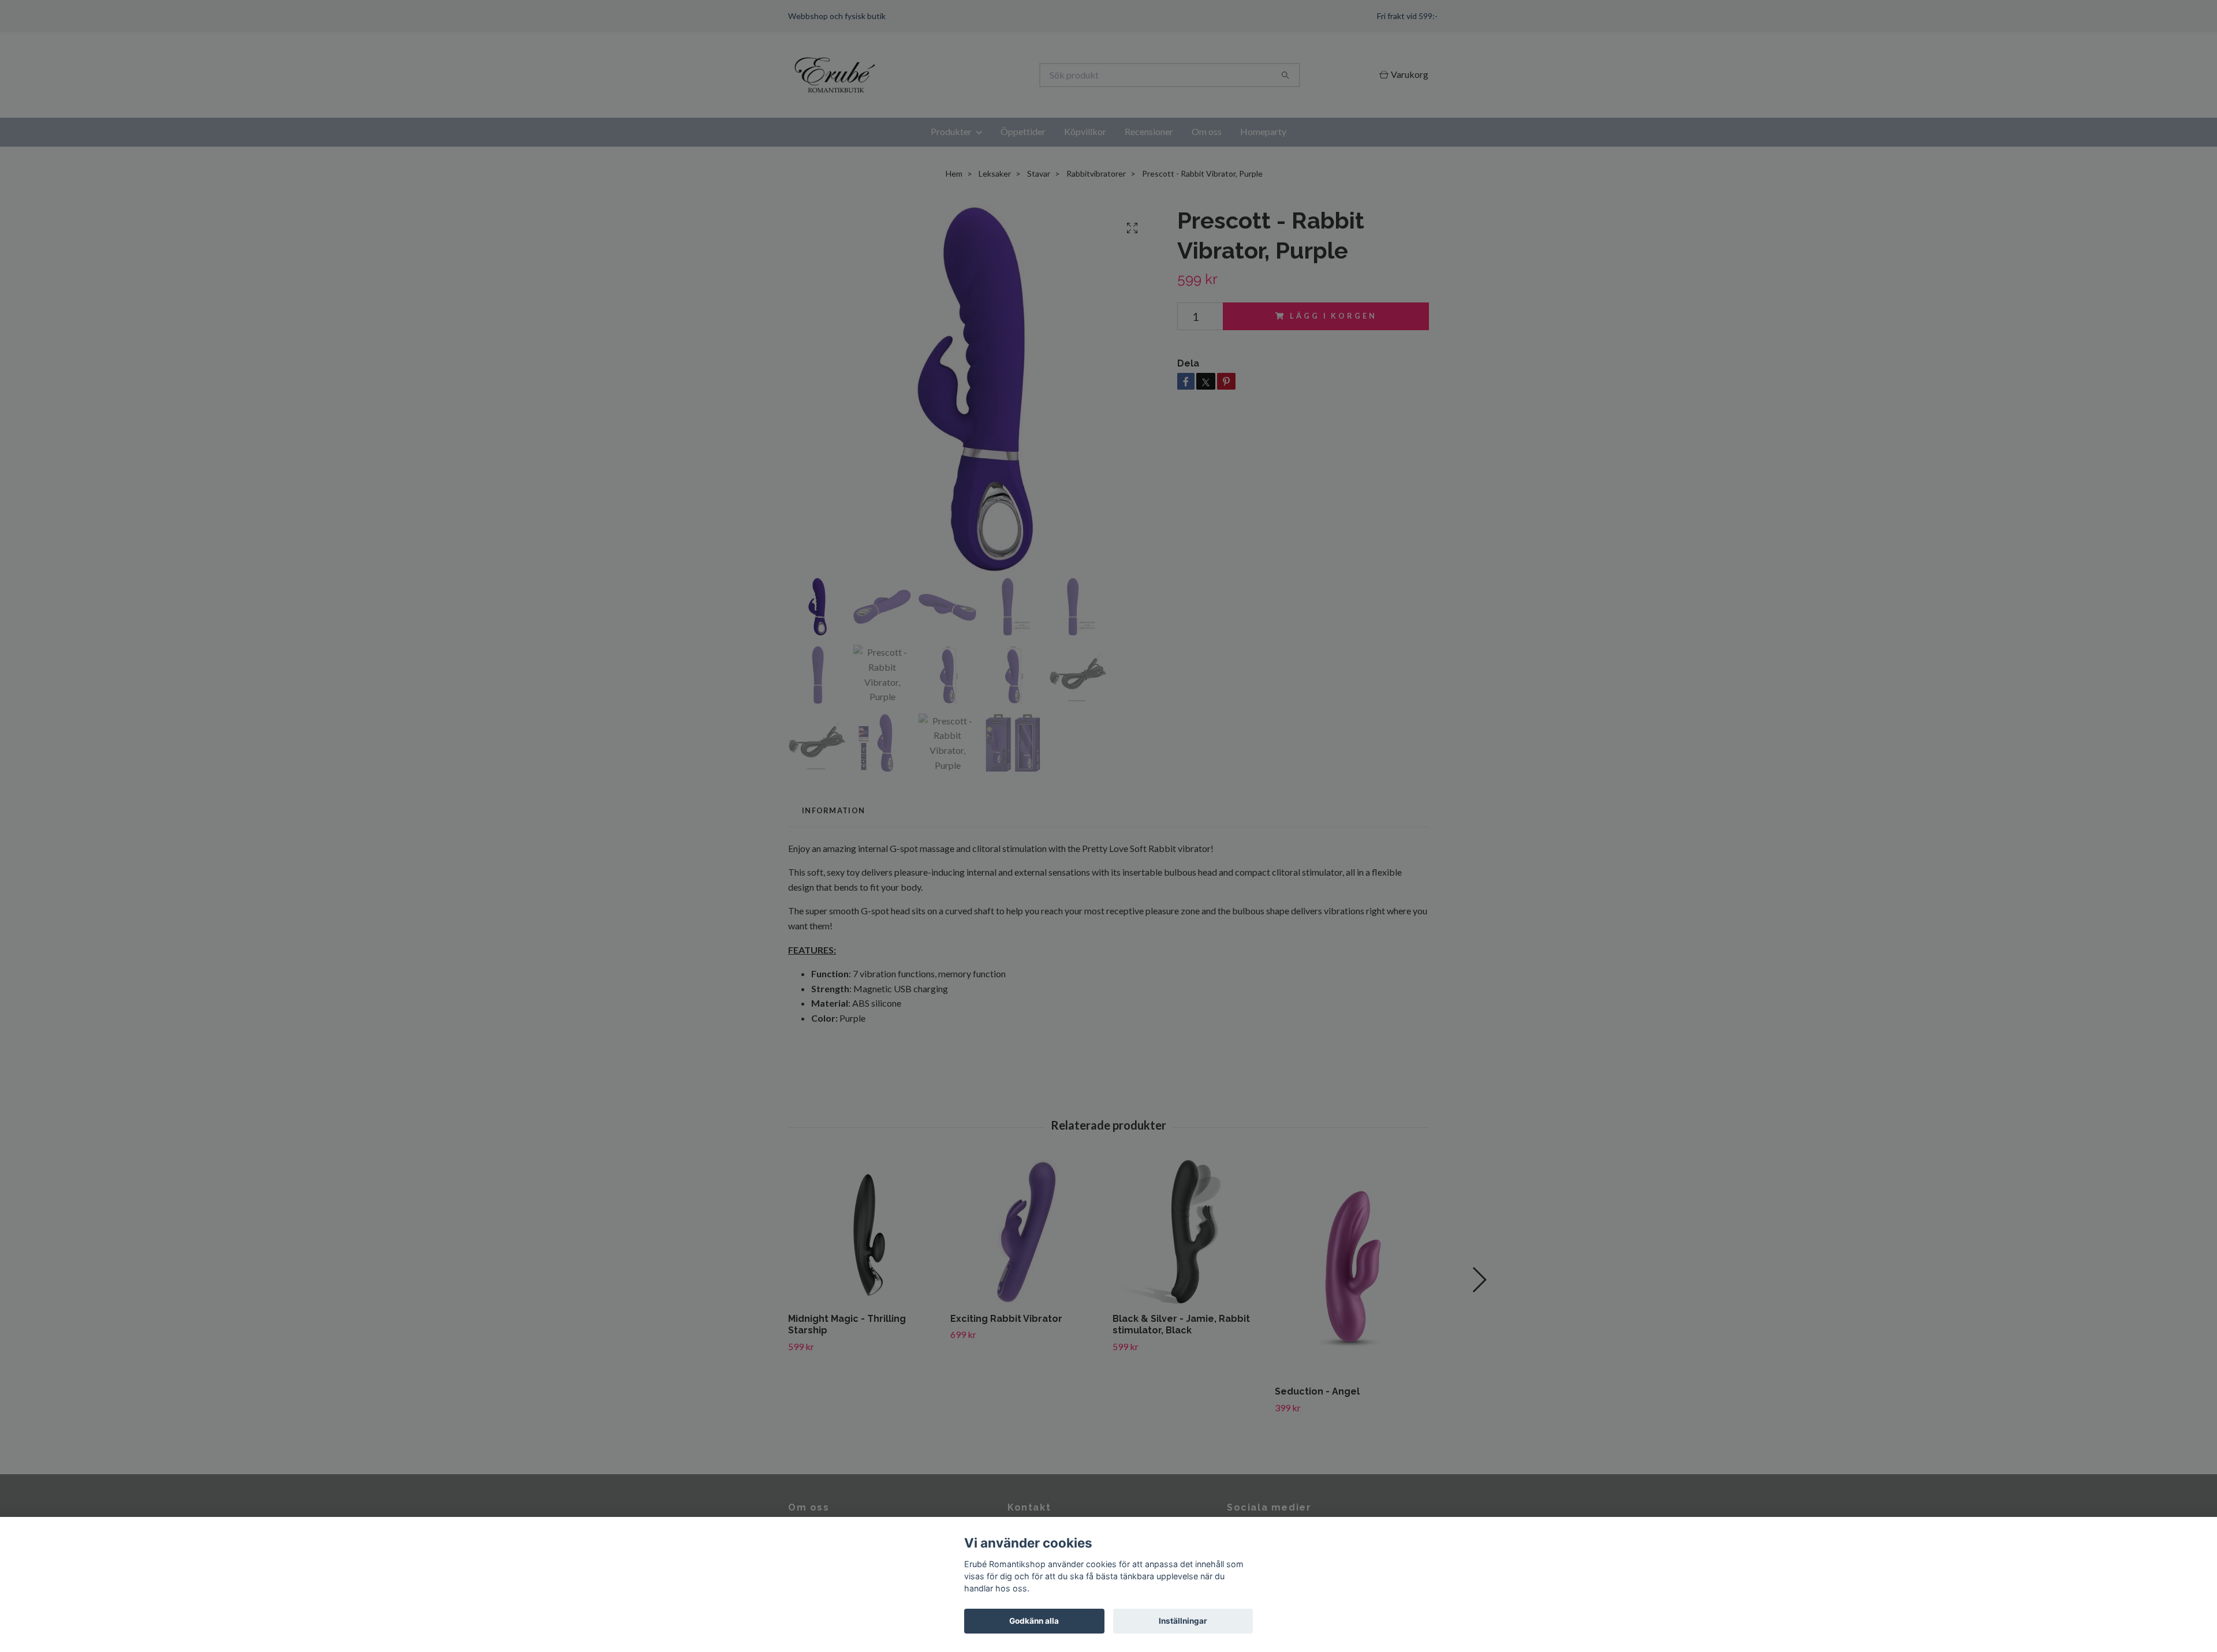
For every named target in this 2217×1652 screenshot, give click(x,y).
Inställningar (1183, 1621)
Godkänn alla (1034, 1621)
